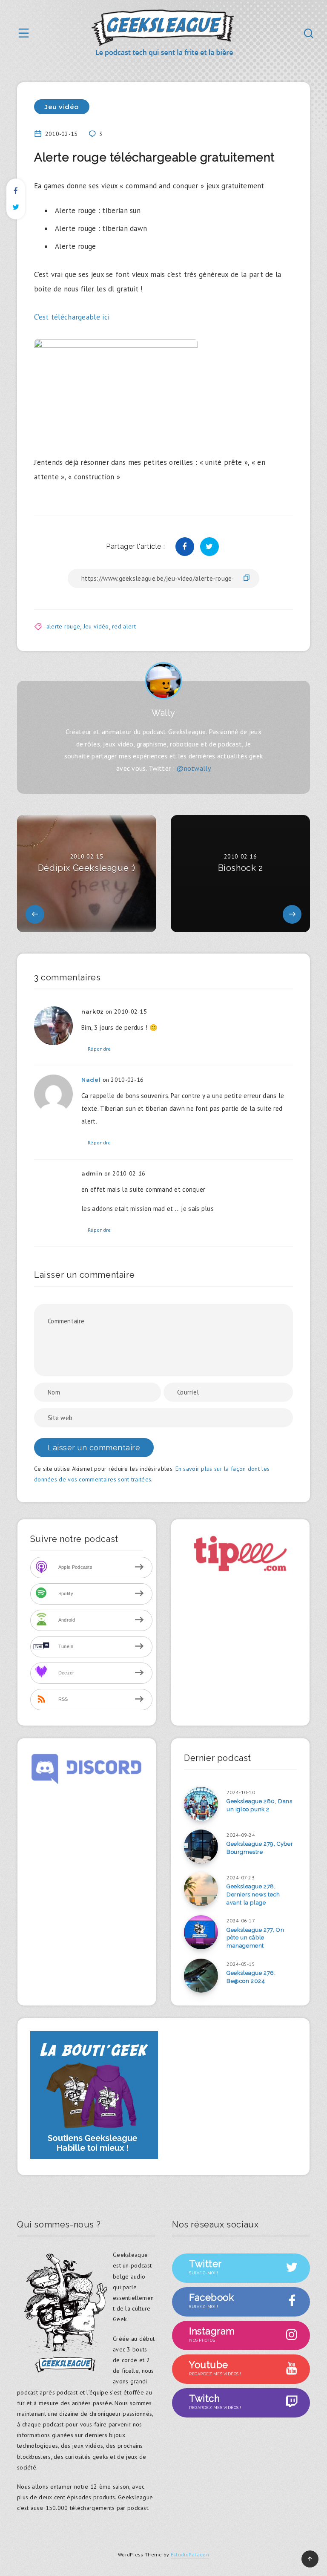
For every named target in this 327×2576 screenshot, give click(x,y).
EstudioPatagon (190, 2554)
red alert (124, 626)
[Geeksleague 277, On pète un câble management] (201, 1932)
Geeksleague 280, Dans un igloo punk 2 (260, 1805)
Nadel (91, 1080)
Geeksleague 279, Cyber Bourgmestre (260, 1848)
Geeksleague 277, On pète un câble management (255, 1938)
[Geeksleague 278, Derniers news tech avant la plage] (201, 1889)
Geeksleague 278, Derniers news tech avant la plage (253, 1895)
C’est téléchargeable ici (72, 317)
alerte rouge (63, 626)
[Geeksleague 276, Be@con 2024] (201, 1976)
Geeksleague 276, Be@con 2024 (251, 1977)
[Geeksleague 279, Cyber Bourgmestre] (201, 1847)
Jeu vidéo (62, 107)
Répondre (99, 1049)
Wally (163, 713)
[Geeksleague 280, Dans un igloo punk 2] (201, 1804)
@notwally (194, 768)
